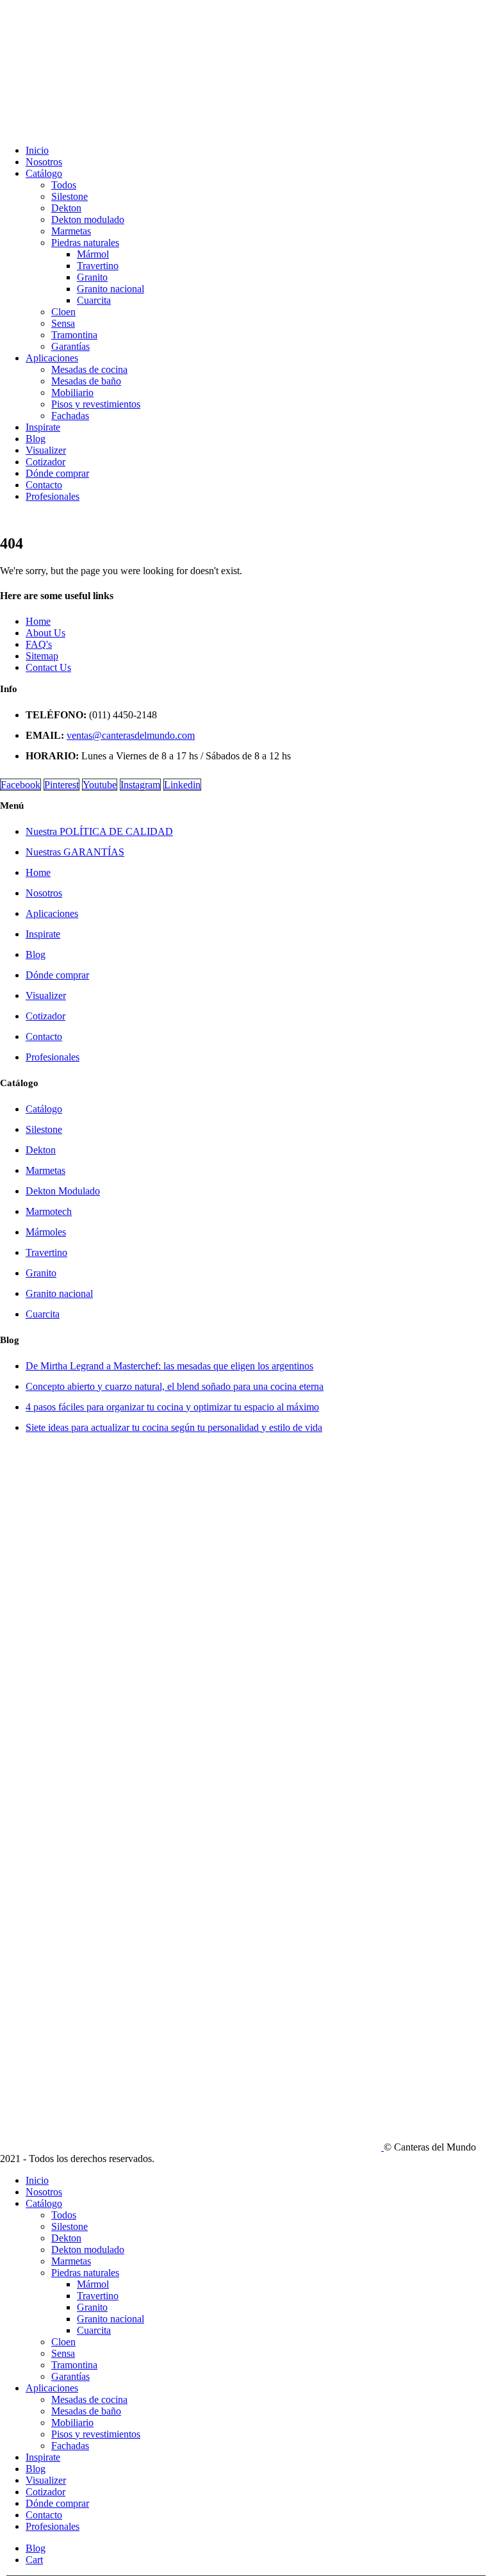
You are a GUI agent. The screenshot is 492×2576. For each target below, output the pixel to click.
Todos (64, 185)
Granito (92, 277)
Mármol (93, 254)
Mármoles (46, 1232)
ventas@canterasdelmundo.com (131, 735)
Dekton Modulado (63, 1191)
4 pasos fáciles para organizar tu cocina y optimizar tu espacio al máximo (172, 1407)
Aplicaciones (52, 358)
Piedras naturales (85, 243)
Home (38, 621)
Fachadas (70, 416)
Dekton (66, 208)
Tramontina (74, 335)
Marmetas (71, 231)
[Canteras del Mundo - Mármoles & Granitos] (192, 2147)
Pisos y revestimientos (96, 404)
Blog (36, 439)
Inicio (37, 150)
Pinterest (61, 785)
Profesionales (53, 496)
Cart (34, 2560)
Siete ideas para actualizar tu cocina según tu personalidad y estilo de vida (174, 1427)
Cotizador (45, 462)
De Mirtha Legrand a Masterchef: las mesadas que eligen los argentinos (169, 1366)
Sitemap (42, 656)
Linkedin (182, 785)
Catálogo (44, 173)
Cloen (63, 312)
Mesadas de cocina (89, 369)
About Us (45, 633)
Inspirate (43, 427)
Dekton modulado (88, 219)
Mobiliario (72, 392)
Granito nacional (111, 289)
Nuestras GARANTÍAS (75, 852)
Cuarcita (94, 300)
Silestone (70, 196)
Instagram (140, 785)
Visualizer (46, 450)
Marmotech (49, 1211)
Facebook (20, 785)
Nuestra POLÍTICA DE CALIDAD (99, 831)
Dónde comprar (57, 473)
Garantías (70, 346)
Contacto (44, 485)
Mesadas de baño (86, 381)
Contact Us (48, 667)
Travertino (98, 266)
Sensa (63, 323)
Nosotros (44, 162)
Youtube (100, 785)
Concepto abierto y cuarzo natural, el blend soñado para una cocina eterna (175, 1386)
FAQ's (39, 644)
